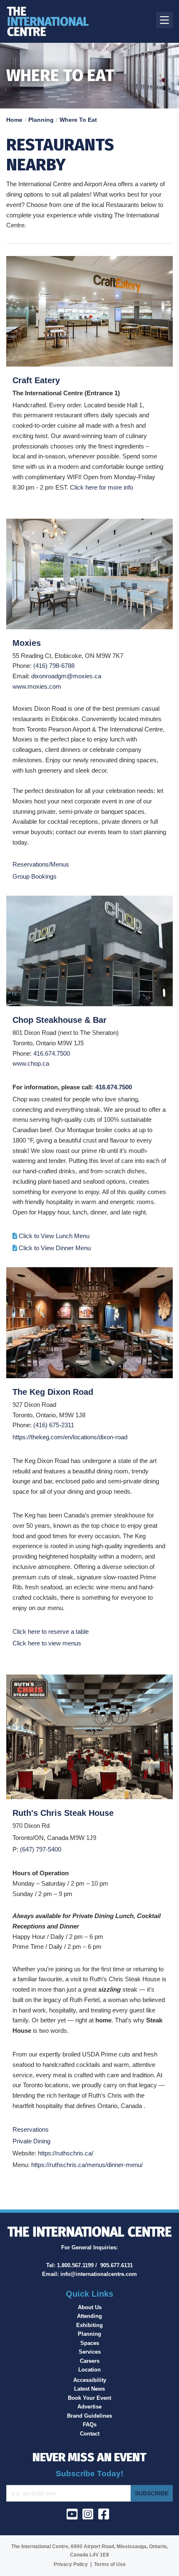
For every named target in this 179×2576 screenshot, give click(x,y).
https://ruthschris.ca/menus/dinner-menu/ (87, 2165)
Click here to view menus (47, 1643)
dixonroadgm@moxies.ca (66, 676)
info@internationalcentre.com (99, 2274)
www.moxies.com (37, 686)
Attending (89, 2316)
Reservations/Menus (41, 864)
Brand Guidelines (89, 2416)
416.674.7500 (52, 1053)
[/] (60, 21)
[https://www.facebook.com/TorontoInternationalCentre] (105, 2517)
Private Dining (31, 2141)
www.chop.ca (31, 1063)
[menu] (164, 20)
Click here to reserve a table (51, 1632)
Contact (90, 2434)
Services (90, 2352)
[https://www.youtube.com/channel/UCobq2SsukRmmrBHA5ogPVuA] (74, 2517)
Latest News (89, 2389)
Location (89, 2370)
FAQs (90, 2425)
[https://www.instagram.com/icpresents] (89, 2517)
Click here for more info (102, 487)
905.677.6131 (117, 2265)
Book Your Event (89, 2398)
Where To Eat (78, 120)
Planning (41, 120)
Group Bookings (35, 876)
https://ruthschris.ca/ (66, 2153)
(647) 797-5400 (41, 1849)
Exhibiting (89, 2325)
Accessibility (90, 2380)
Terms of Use (110, 2564)
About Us (90, 2307)
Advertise (89, 2407)
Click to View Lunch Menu (54, 1236)
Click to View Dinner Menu (55, 1248)
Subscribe (152, 2493)
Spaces (90, 2343)
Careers (90, 2361)
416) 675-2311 (55, 1425)
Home (14, 120)
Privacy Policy (71, 2564)
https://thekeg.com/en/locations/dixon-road (70, 1437)
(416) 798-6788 (54, 666)
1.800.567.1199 (75, 2265)
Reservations (31, 2129)
